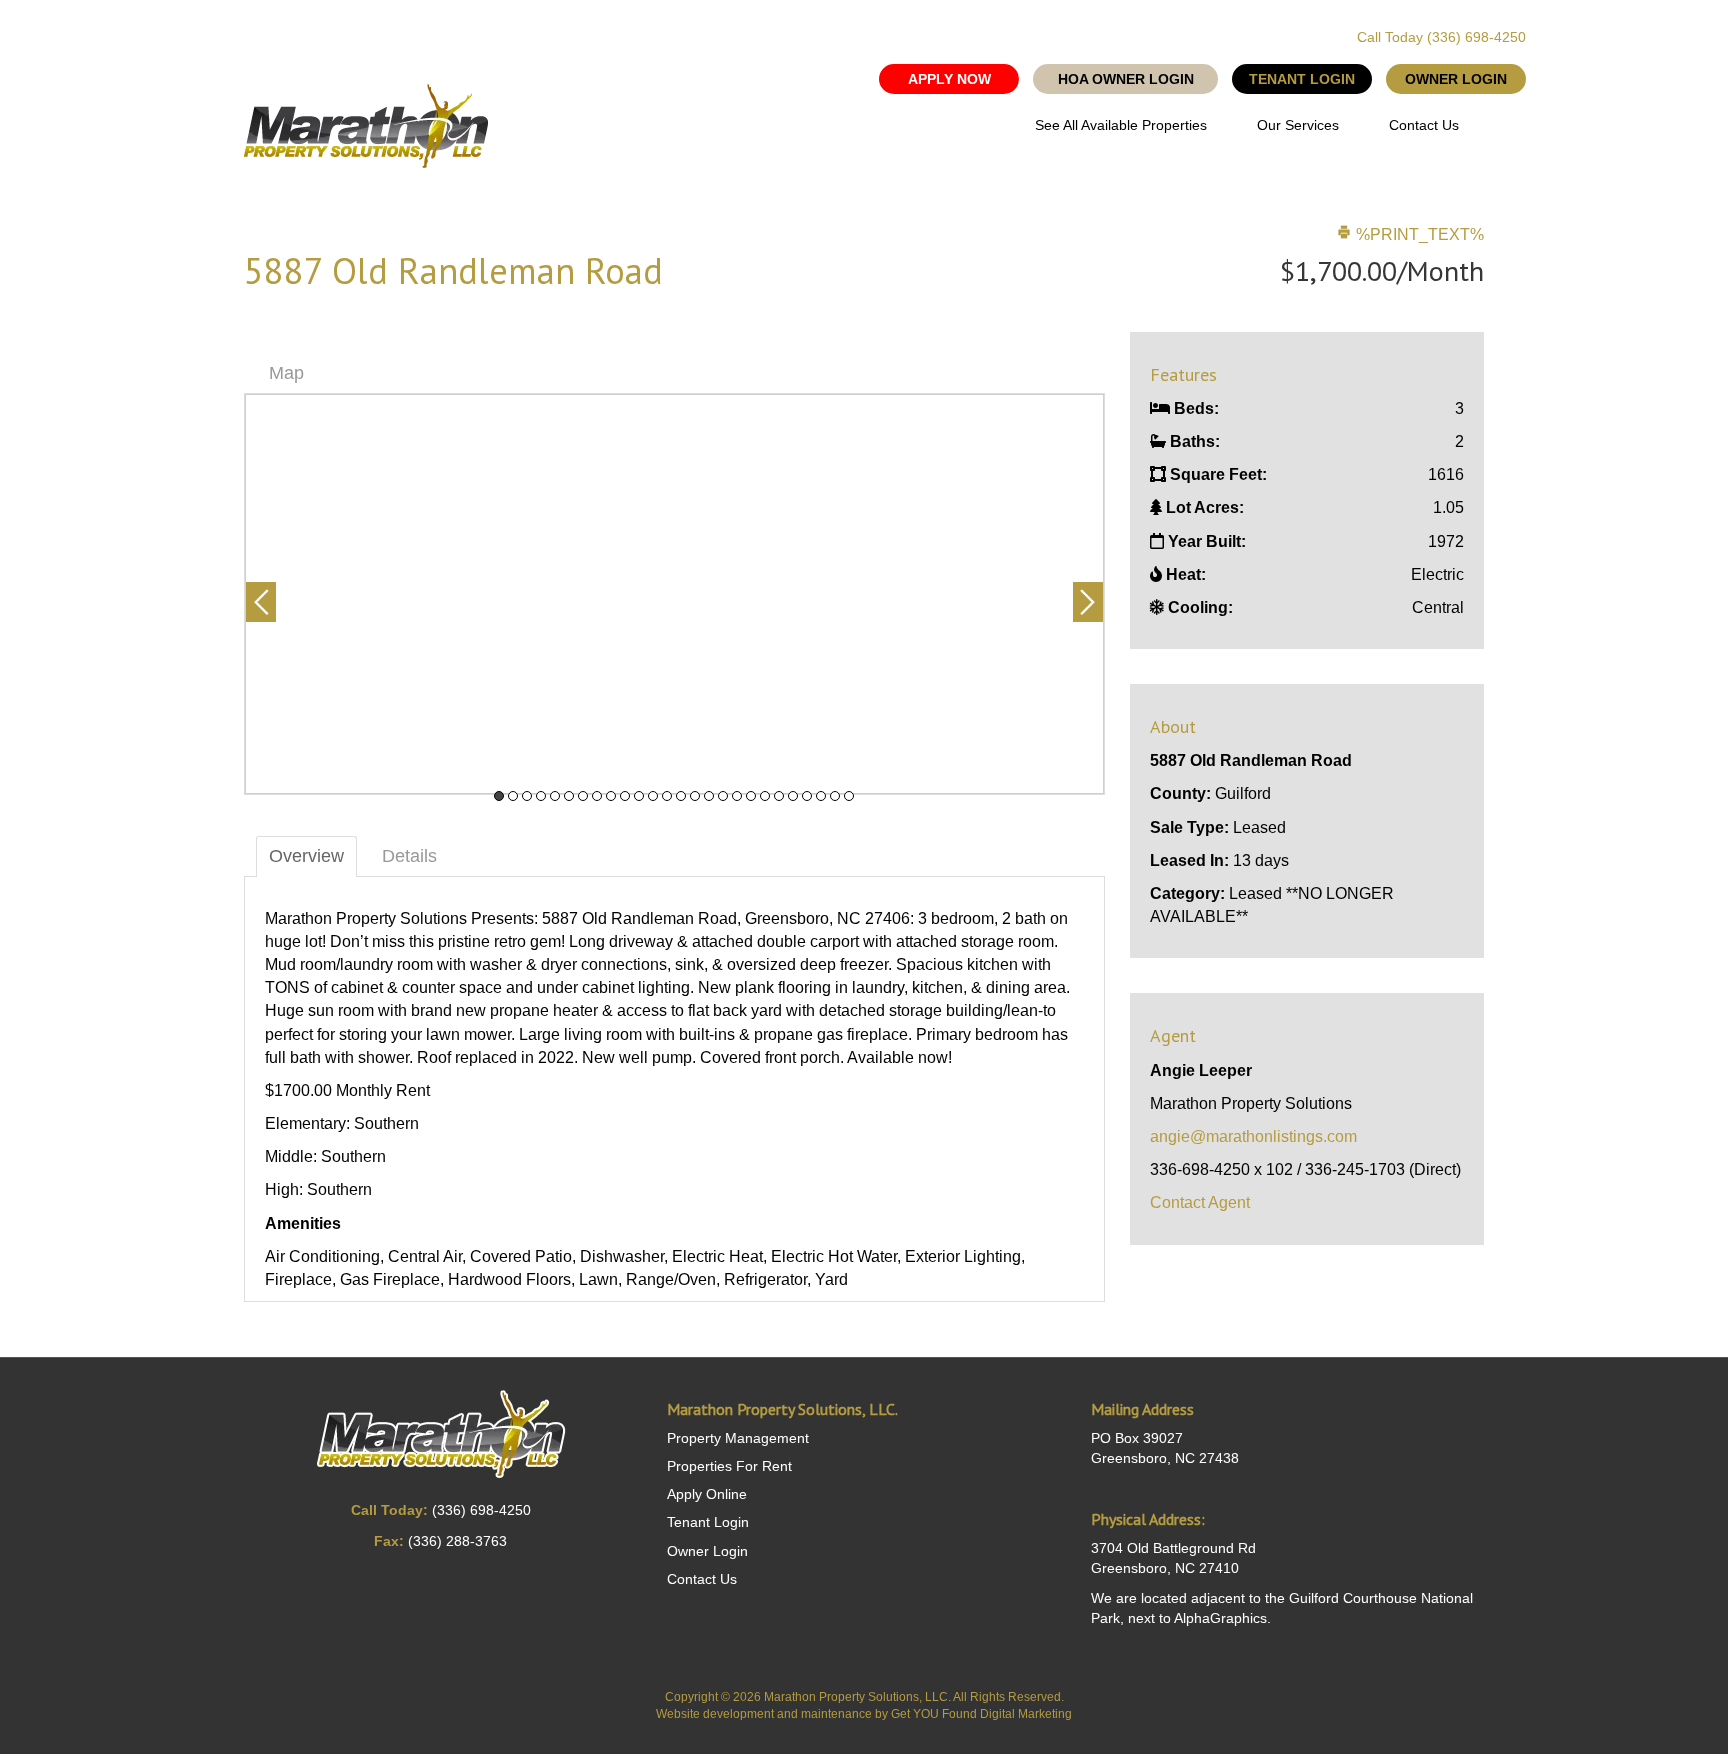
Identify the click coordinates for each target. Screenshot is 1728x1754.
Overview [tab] (306, 856)
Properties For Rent (729, 1466)
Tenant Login (708, 1522)
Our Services (1298, 125)
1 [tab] (499, 796)
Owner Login (707, 1551)
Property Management (738, 1438)
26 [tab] (849, 796)
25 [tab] (835, 796)
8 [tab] (597, 796)
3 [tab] (527, 796)
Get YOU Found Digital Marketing (981, 1714)
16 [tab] (709, 796)
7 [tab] (583, 796)
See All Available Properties (1121, 125)
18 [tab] (737, 796)
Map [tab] (286, 373)
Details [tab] (409, 856)
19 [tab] (751, 796)
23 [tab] (807, 796)
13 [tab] (667, 796)
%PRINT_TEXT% (1418, 234)
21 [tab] (779, 796)
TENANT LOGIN (1302, 79)
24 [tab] (821, 796)
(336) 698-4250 (1476, 37)
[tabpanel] (674, 594)
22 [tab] (793, 796)
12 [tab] (653, 796)
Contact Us (1424, 125)
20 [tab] (765, 796)
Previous (261, 602)
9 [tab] (611, 796)
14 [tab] (681, 796)
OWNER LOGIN (1456, 79)
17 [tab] (723, 796)
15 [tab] (695, 796)
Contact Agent (1200, 1202)
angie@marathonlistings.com (1253, 1136)
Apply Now (949, 79)
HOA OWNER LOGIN (1126, 79)
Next (1088, 602)
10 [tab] (625, 796)
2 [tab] (513, 796)
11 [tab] (639, 796)
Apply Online (707, 1494)
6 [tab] (569, 796)
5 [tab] (555, 796)
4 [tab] (541, 796)
